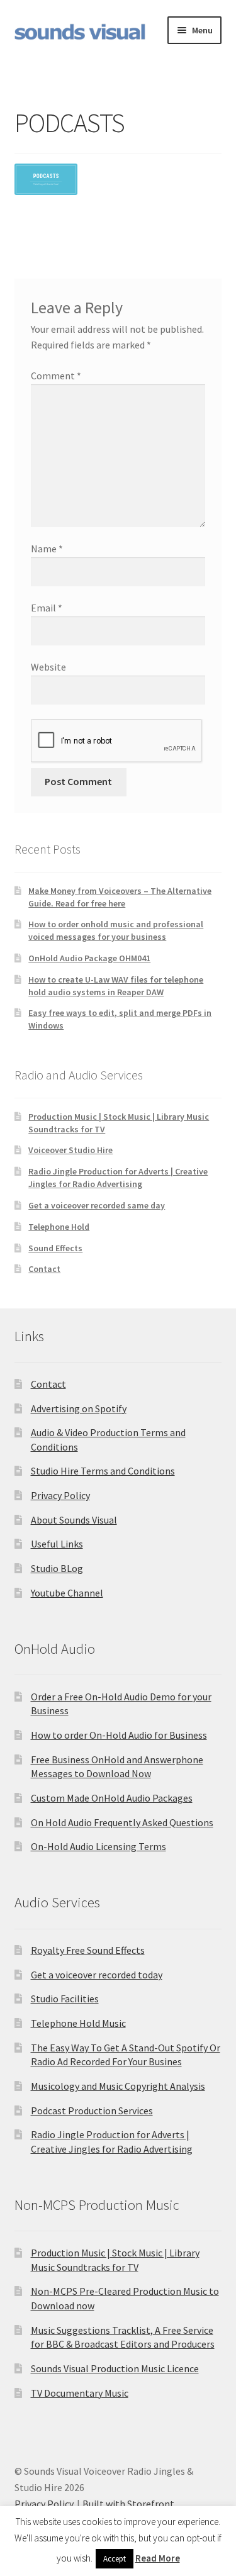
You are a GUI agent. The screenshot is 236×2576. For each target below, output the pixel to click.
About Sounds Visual (74, 1520)
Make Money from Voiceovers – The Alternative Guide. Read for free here (120, 897)
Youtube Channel (67, 1593)
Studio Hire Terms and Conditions (103, 1471)
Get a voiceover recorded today (97, 1975)
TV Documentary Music (80, 2393)
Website (48, 667)
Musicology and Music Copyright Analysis (118, 2086)
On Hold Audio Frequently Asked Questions (122, 1822)
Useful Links (57, 1544)
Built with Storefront (128, 2504)
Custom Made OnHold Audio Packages (112, 1798)
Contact (44, 1269)
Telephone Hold (59, 1227)
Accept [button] (115, 2559)
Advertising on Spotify (79, 1408)
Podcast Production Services (92, 2110)
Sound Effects (55, 1248)
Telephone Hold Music (78, 2023)
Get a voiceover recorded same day (97, 1205)
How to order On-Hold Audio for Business (119, 1735)
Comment (56, 376)
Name (47, 549)
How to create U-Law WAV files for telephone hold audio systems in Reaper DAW (116, 986)
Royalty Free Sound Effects (88, 1950)
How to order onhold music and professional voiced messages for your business (116, 930)
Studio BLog (57, 1568)
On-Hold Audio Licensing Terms (98, 1846)
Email (47, 608)
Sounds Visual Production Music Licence (115, 2368)
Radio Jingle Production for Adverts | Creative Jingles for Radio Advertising (118, 1178)
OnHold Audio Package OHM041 (89, 958)
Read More (158, 2558)
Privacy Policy (60, 1495)
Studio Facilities (65, 1999)
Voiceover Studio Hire (70, 1150)
